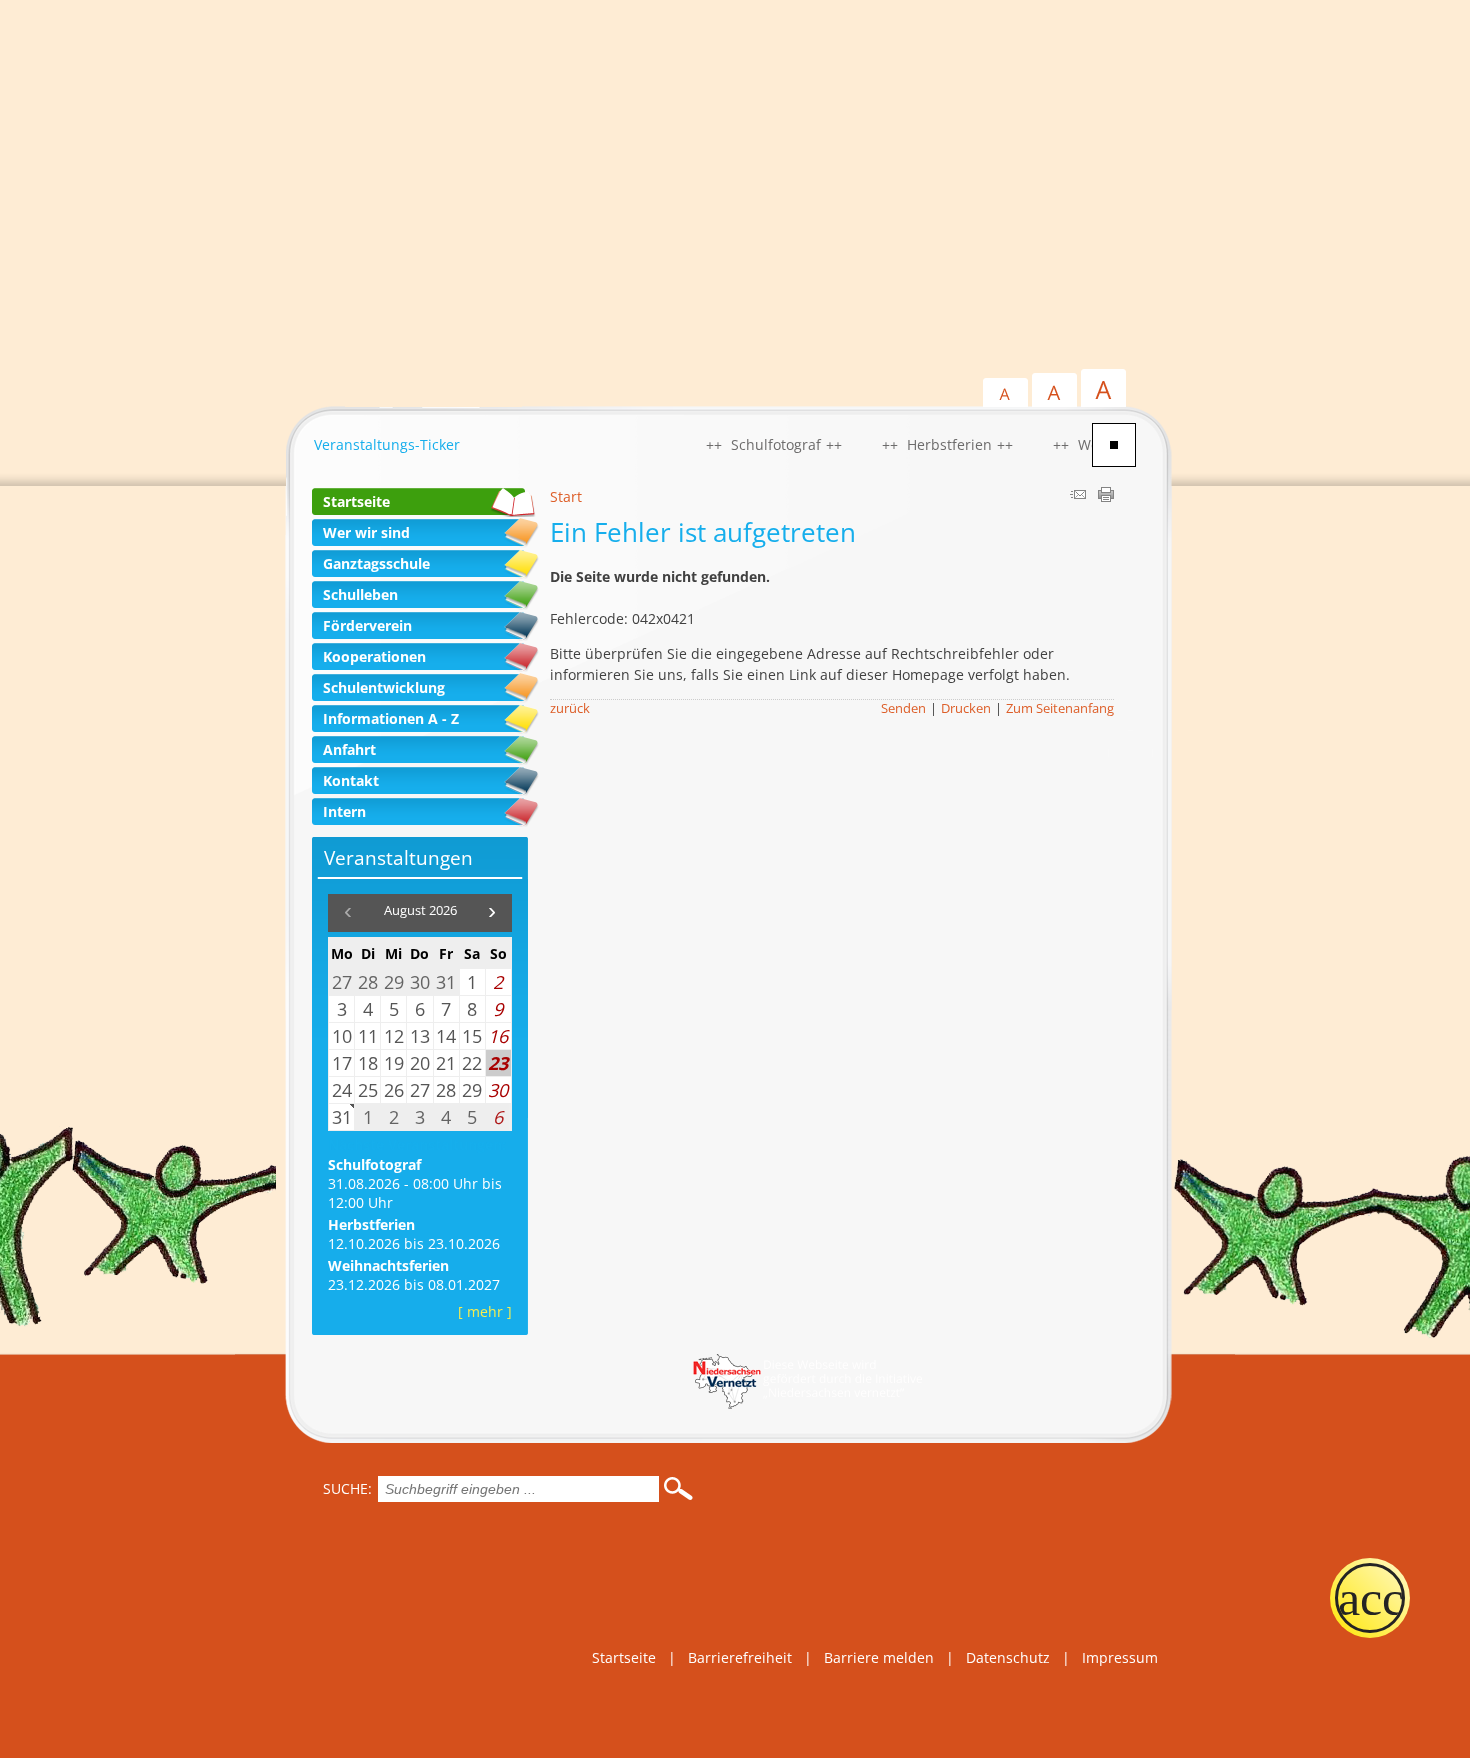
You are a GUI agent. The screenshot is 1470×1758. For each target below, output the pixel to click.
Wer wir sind (366, 532)
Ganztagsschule (376, 563)
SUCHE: (347, 1488)
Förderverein (367, 625)
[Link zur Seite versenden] (1078, 496)
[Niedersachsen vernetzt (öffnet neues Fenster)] (807, 1403)
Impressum (1120, 1657)
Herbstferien (371, 1224)
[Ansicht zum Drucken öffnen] (1106, 496)
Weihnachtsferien (388, 1265)
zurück (570, 708)
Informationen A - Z (391, 718)
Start (566, 496)
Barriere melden (879, 1657)
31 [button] (342, 1117)
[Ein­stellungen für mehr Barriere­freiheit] (1370, 1598)
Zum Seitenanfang (1060, 708)
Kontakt (351, 780)
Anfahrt (349, 749)
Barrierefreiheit (740, 1657)
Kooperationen (374, 656)
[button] (492, 913)
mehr (485, 1311)
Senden (903, 708)
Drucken (966, 708)
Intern (344, 811)
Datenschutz (1008, 1657)
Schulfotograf (374, 1164)
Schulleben (360, 594)
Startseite (356, 501)
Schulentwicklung (384, 687)
